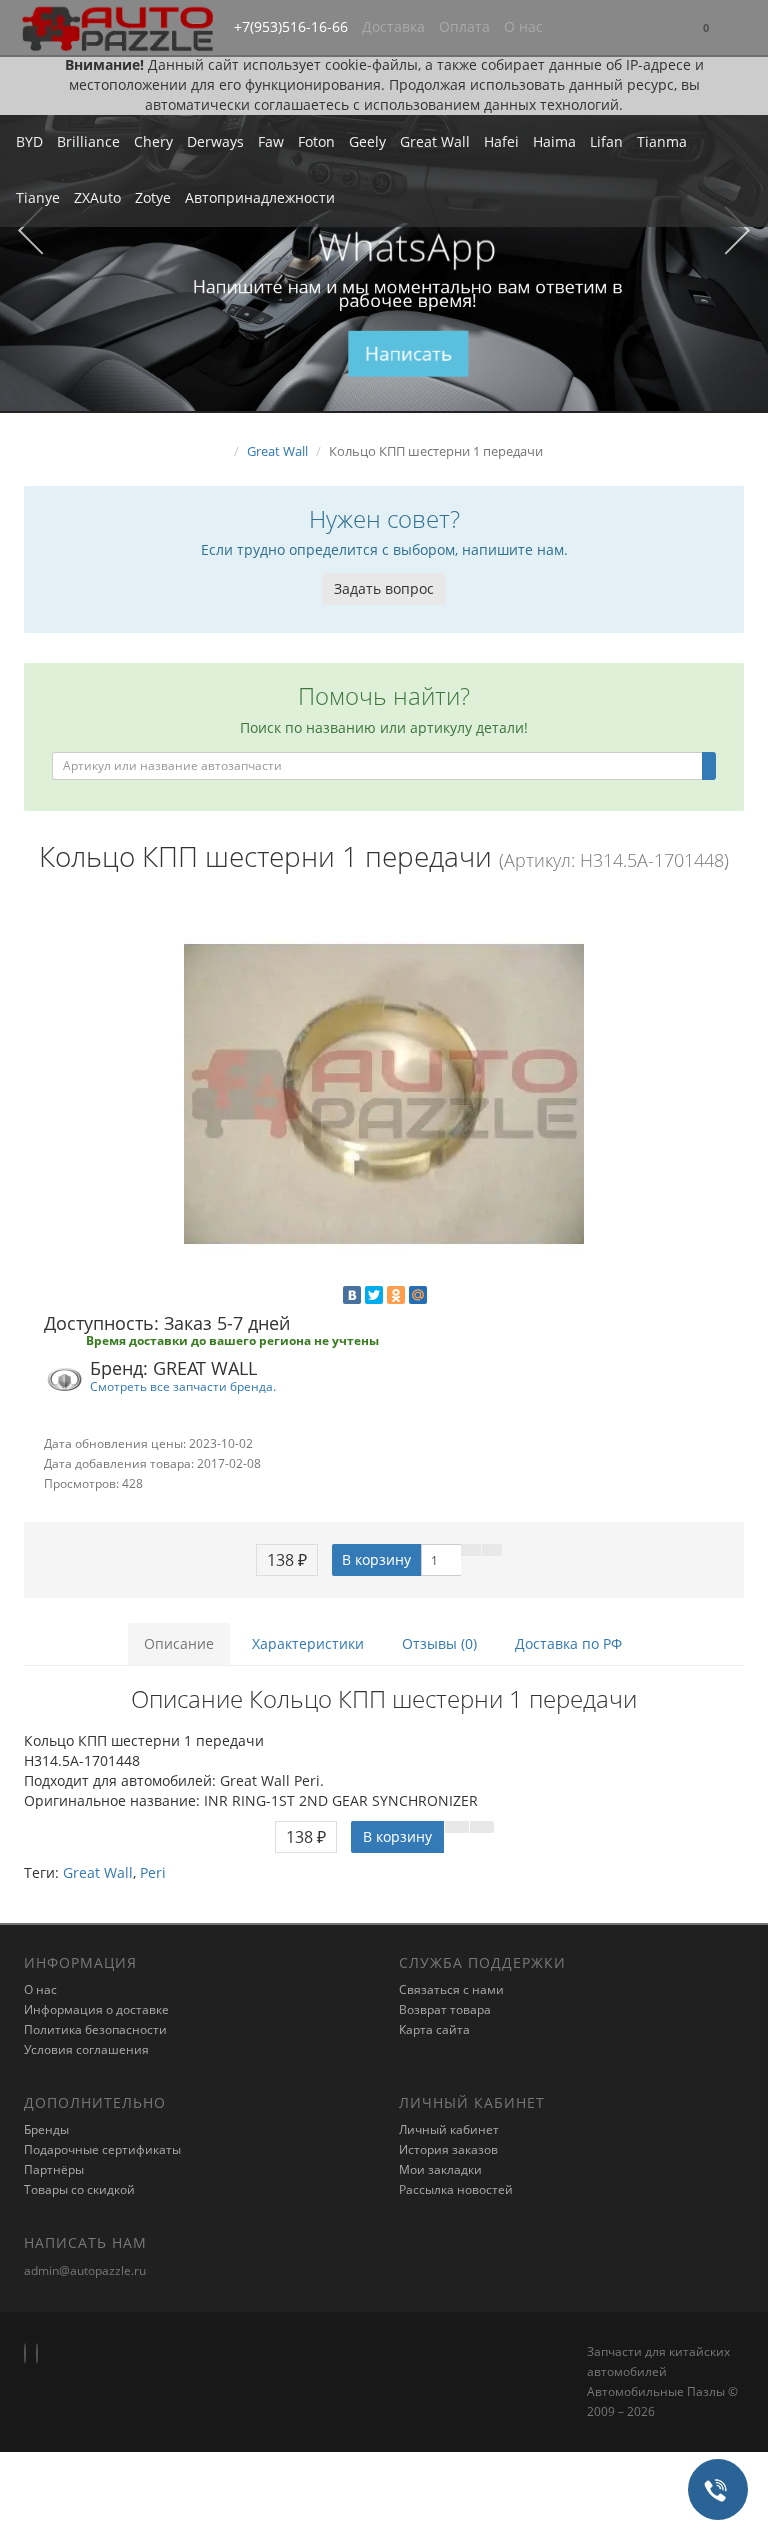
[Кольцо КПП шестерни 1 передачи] (384, 1094)
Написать (408, 353)
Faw (271, 141)
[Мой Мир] (418, 1295)
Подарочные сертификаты (102, 2149)
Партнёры (54, 2169)
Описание (179, 1643)
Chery (153, 141)
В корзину (376, 1559)
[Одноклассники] (396, 1295)
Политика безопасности (95, 2029)
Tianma (662, 141)
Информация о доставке (96, 2009)
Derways (215, 141)
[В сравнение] (492, 1550)
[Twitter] (374, 1295)
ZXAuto (97, 197)
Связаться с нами (451, 1989)
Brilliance (88, 141)
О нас (523, 26)
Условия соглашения (86, 2049)
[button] (706, 28)
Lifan (606, 141)
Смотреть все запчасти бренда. (183, 1386)
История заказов (448, 2149)
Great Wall (435, 141)
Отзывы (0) (439, 1643)
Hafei (501, 141)
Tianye (38, 197)
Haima (554, 141)
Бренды (46, 2129)
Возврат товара (445, 2009)
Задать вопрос (384, 588)
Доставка (393, 26)
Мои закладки (440, 2169)
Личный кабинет (449, 2129)
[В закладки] (471, 1550)
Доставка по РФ (568, 1643)
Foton (316, 141)
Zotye (153, 197)
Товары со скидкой (79, 2189)
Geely (367, 141)
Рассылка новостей (456, 2189)
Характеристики (308, 1643)
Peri (153, 1872)
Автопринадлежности (260, 197)
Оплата (464, 26)
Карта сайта (434, 2029)
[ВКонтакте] (352, 1295)
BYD (29, 141)
